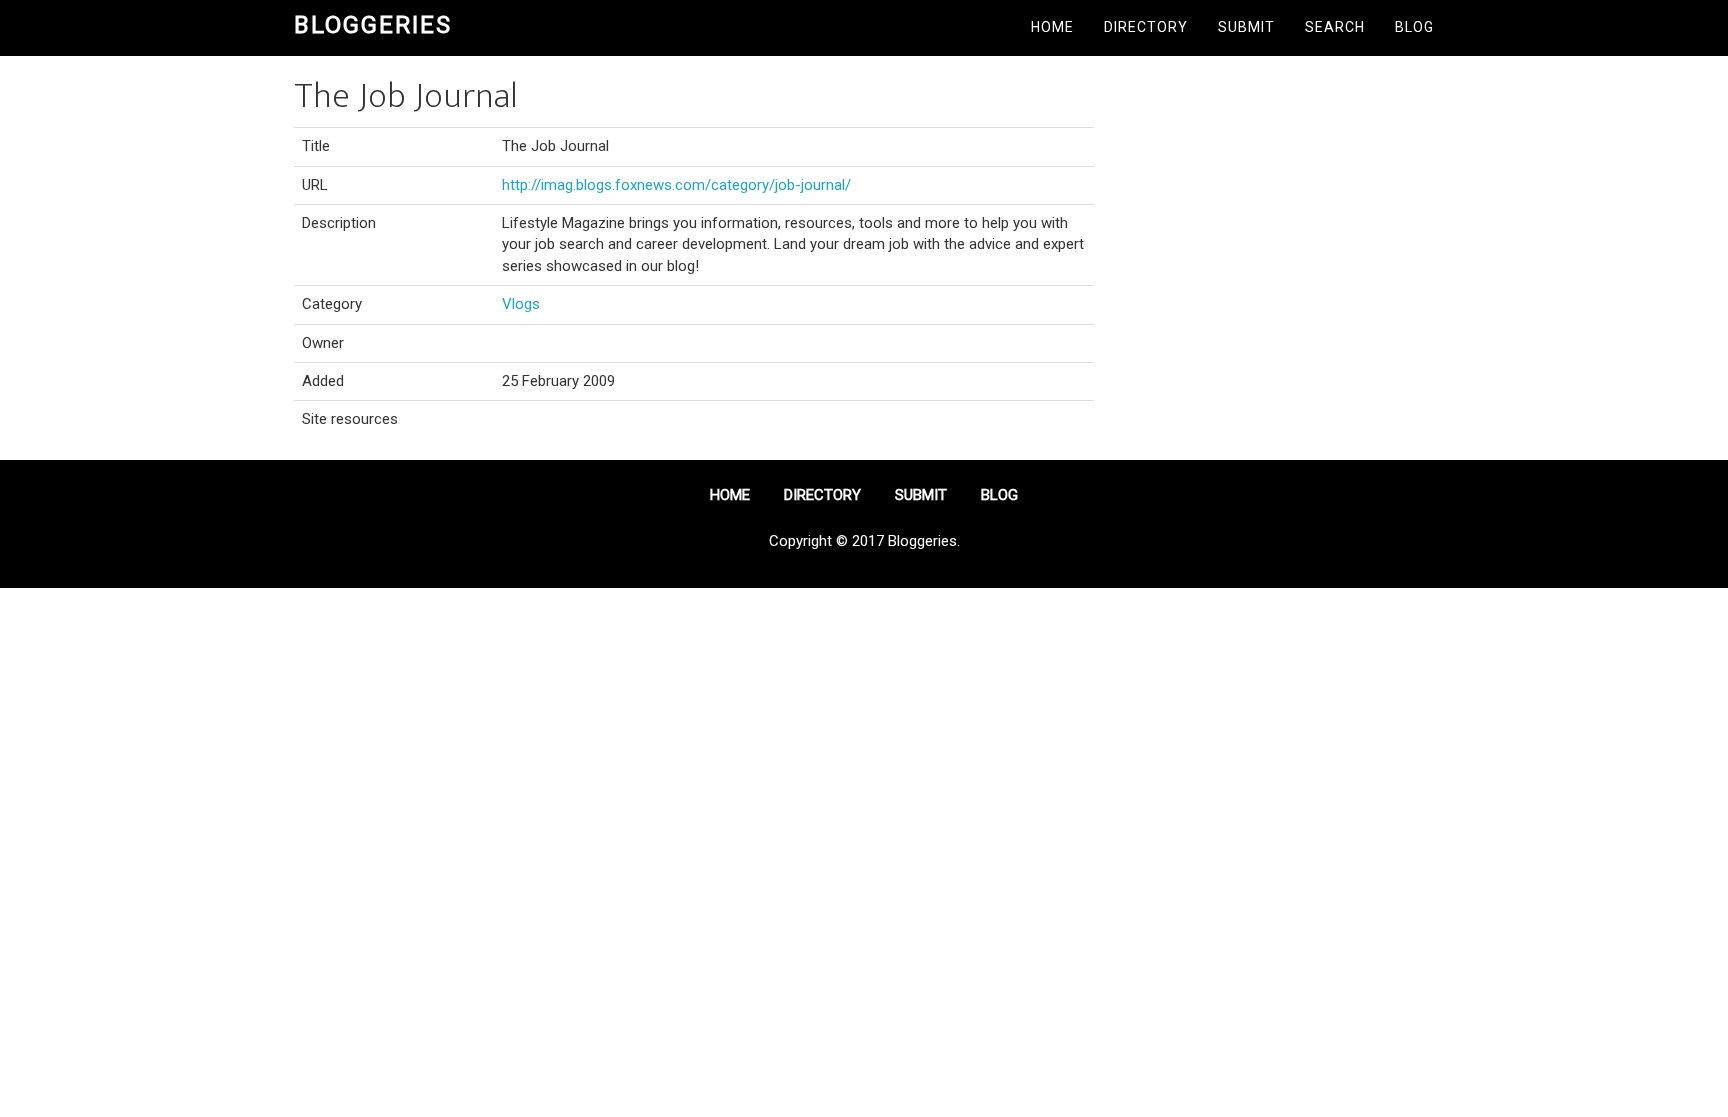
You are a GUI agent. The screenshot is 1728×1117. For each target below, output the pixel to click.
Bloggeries (373, 25)
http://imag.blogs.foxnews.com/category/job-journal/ (676, 185)
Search (1335, 27)
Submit (1246, 27)
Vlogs (521, 304)
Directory (1146, 27)
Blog (1414, 27)
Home (1052, 27)
